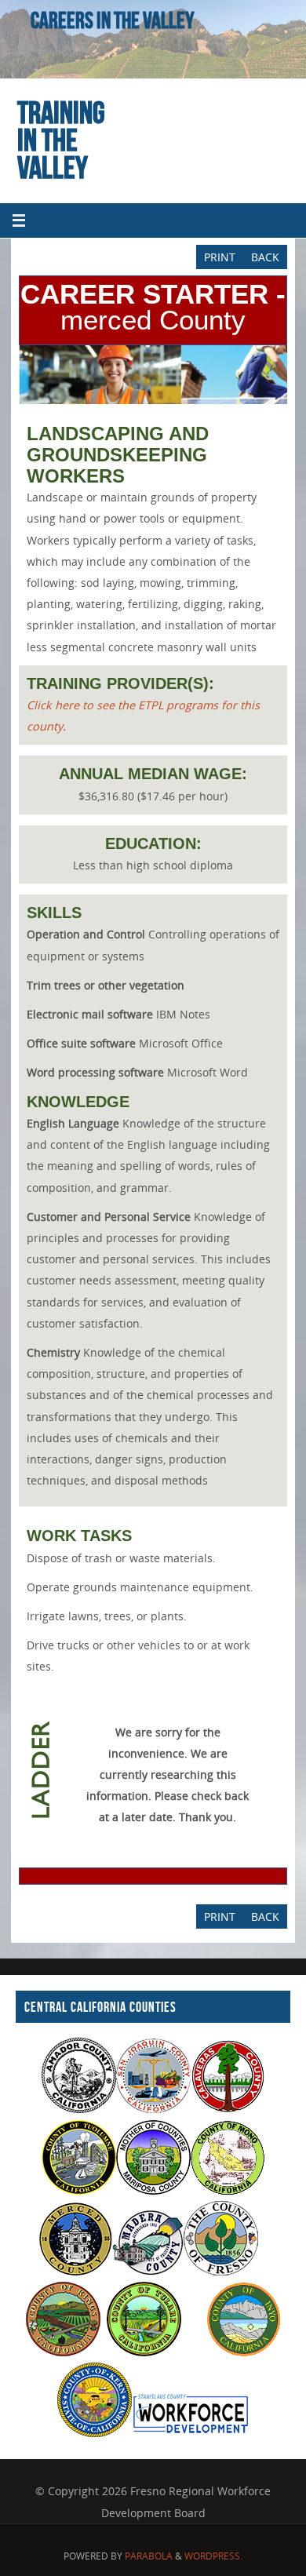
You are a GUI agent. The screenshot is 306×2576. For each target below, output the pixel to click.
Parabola (149, 2556)
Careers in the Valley (112, 20)
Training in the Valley (61, 140)
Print (220, 257)
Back (265, 257)
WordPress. (213, 2556)
